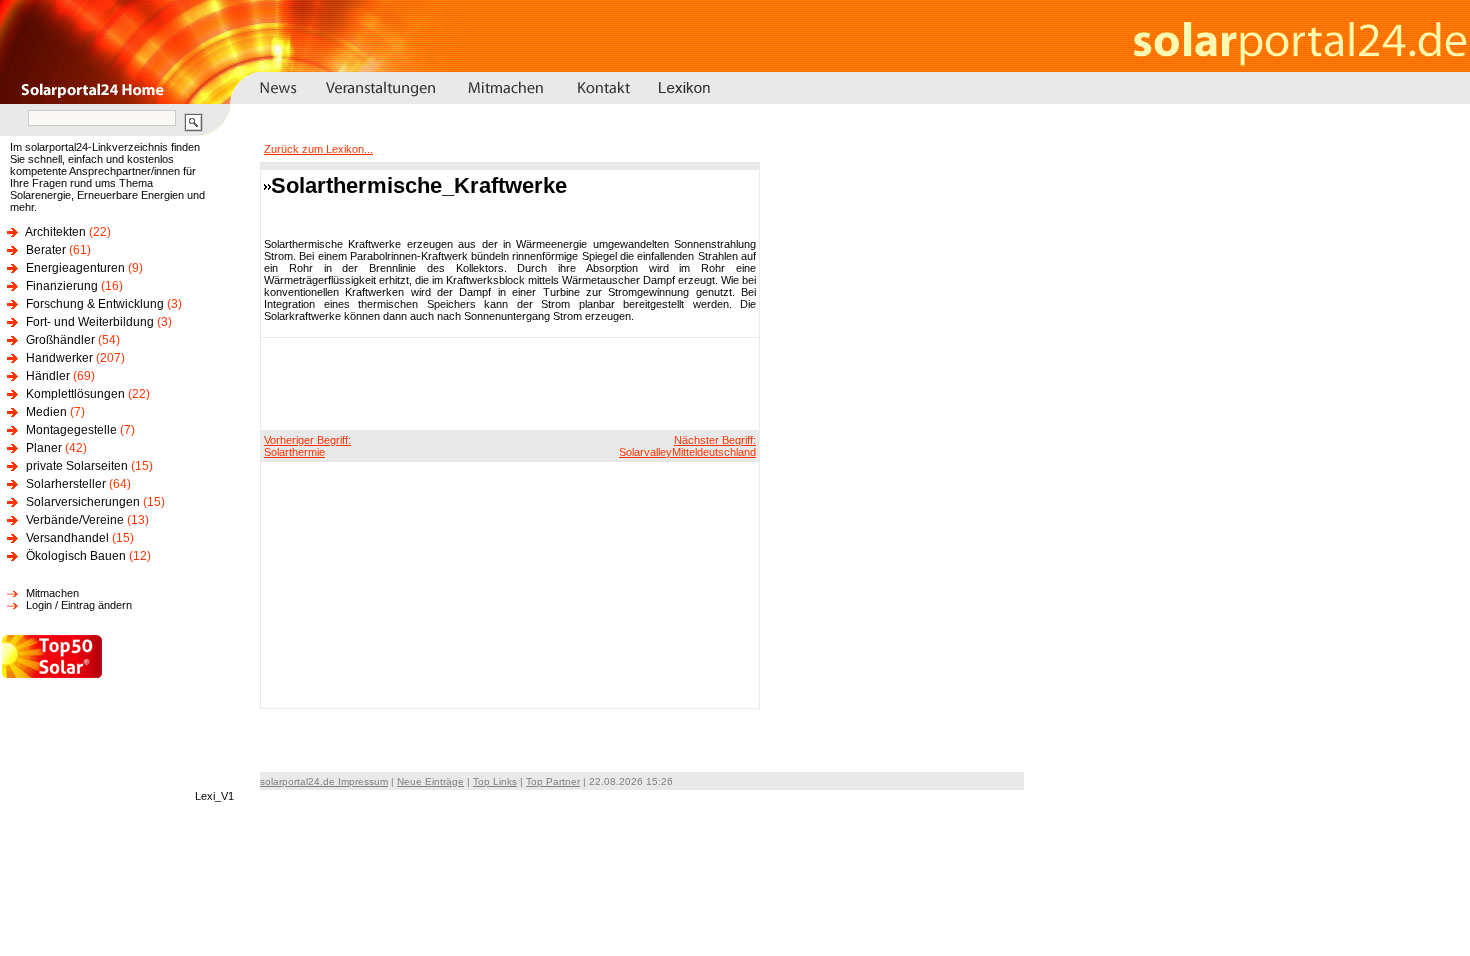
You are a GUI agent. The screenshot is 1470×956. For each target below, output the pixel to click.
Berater (46, 250)
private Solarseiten (77, 466)
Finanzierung (62, 286)
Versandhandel (67, 538)
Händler (48, 376)
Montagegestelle (71, 430)
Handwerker (59, 358)
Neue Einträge (430, 781)
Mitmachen (52, 593)
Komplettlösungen (75, 394)
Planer (44, 448)
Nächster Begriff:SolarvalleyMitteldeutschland (687, 446)
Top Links (495, 781)
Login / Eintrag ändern (79, 605)
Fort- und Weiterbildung (90, 322)
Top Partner (553, 781)
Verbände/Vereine (75, 520)
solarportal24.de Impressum (324, 781)
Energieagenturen (75, 268)
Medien (46, 412)
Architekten (55, 232)
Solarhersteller (66, 484)
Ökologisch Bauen (76, 556)
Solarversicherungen (83, 502)
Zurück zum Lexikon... (318, 149)
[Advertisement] (507, 383)
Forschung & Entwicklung (95, 304)
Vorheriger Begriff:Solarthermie (307, 446)
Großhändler (60, 340)
